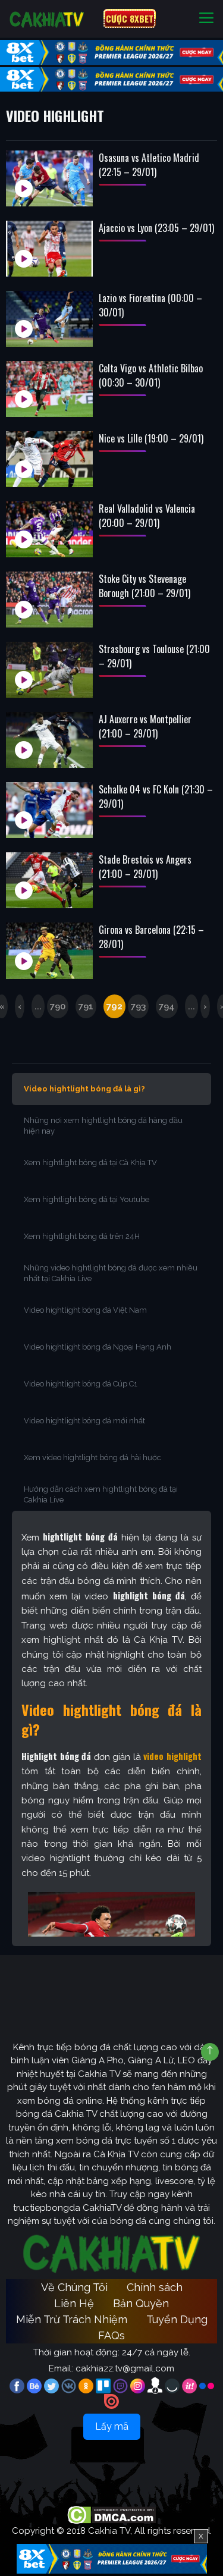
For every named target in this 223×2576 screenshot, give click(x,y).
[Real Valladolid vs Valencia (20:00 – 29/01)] (49, 529)
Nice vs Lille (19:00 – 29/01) (151, 438)
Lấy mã (112, 2426)
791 (86, 1006)
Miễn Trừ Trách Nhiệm (72, 2319)
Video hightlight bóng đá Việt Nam (85, 1310)
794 (167, 1006)
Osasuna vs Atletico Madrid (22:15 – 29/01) (149, 165)
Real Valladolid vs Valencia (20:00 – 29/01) (147, 516)
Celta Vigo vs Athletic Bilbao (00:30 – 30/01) (151, 375)
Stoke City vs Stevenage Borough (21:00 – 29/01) (145, 586)
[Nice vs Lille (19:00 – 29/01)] (49, 459)
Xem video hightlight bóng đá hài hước (92, 1458)
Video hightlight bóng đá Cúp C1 (81, 1384)
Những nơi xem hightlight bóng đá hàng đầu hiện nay (103, 1126)
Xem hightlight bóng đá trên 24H (82, 1236)
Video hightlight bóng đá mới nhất (84, 1421)
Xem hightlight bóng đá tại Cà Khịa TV (90, 1163)
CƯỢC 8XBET (130, 18)
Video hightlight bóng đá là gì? (84, 1089)
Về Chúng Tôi (74, 2287)
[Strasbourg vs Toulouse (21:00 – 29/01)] (49, 670)
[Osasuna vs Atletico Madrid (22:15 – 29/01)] (49, 178)
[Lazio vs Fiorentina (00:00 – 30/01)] (49, 319)
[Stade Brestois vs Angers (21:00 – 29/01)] (49, 880)
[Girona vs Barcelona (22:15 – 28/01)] (49, 950)
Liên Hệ (74, 2303)
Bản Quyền (141, 2303)
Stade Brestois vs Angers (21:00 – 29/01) (145, 867)
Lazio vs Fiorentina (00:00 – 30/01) (150, 305)
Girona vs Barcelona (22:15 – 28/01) (151, 937)
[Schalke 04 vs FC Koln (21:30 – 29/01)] (49, 810)
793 (138, 1006)
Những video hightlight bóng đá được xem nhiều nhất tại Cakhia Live (111, 1273)
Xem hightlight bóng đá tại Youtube (87, 1199)
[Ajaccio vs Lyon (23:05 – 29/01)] (49, 249)
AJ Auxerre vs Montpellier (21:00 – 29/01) (145, 726)
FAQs (111, 2335)
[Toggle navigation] (206, 19)
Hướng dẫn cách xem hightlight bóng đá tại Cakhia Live (101, 1494)
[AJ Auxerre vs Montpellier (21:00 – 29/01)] (49, 740)
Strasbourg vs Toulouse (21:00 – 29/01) (154, 656)
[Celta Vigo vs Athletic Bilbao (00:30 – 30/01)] (49, 389)
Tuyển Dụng (177, 2319)
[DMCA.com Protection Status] (111, 2515)
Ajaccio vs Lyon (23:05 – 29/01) (156, 228)
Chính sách (155, 2287)
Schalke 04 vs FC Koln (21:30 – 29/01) (156, 796)
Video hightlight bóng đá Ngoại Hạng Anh (98, 1347)
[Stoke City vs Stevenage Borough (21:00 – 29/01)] (49, 600)
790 (58, 1006)
